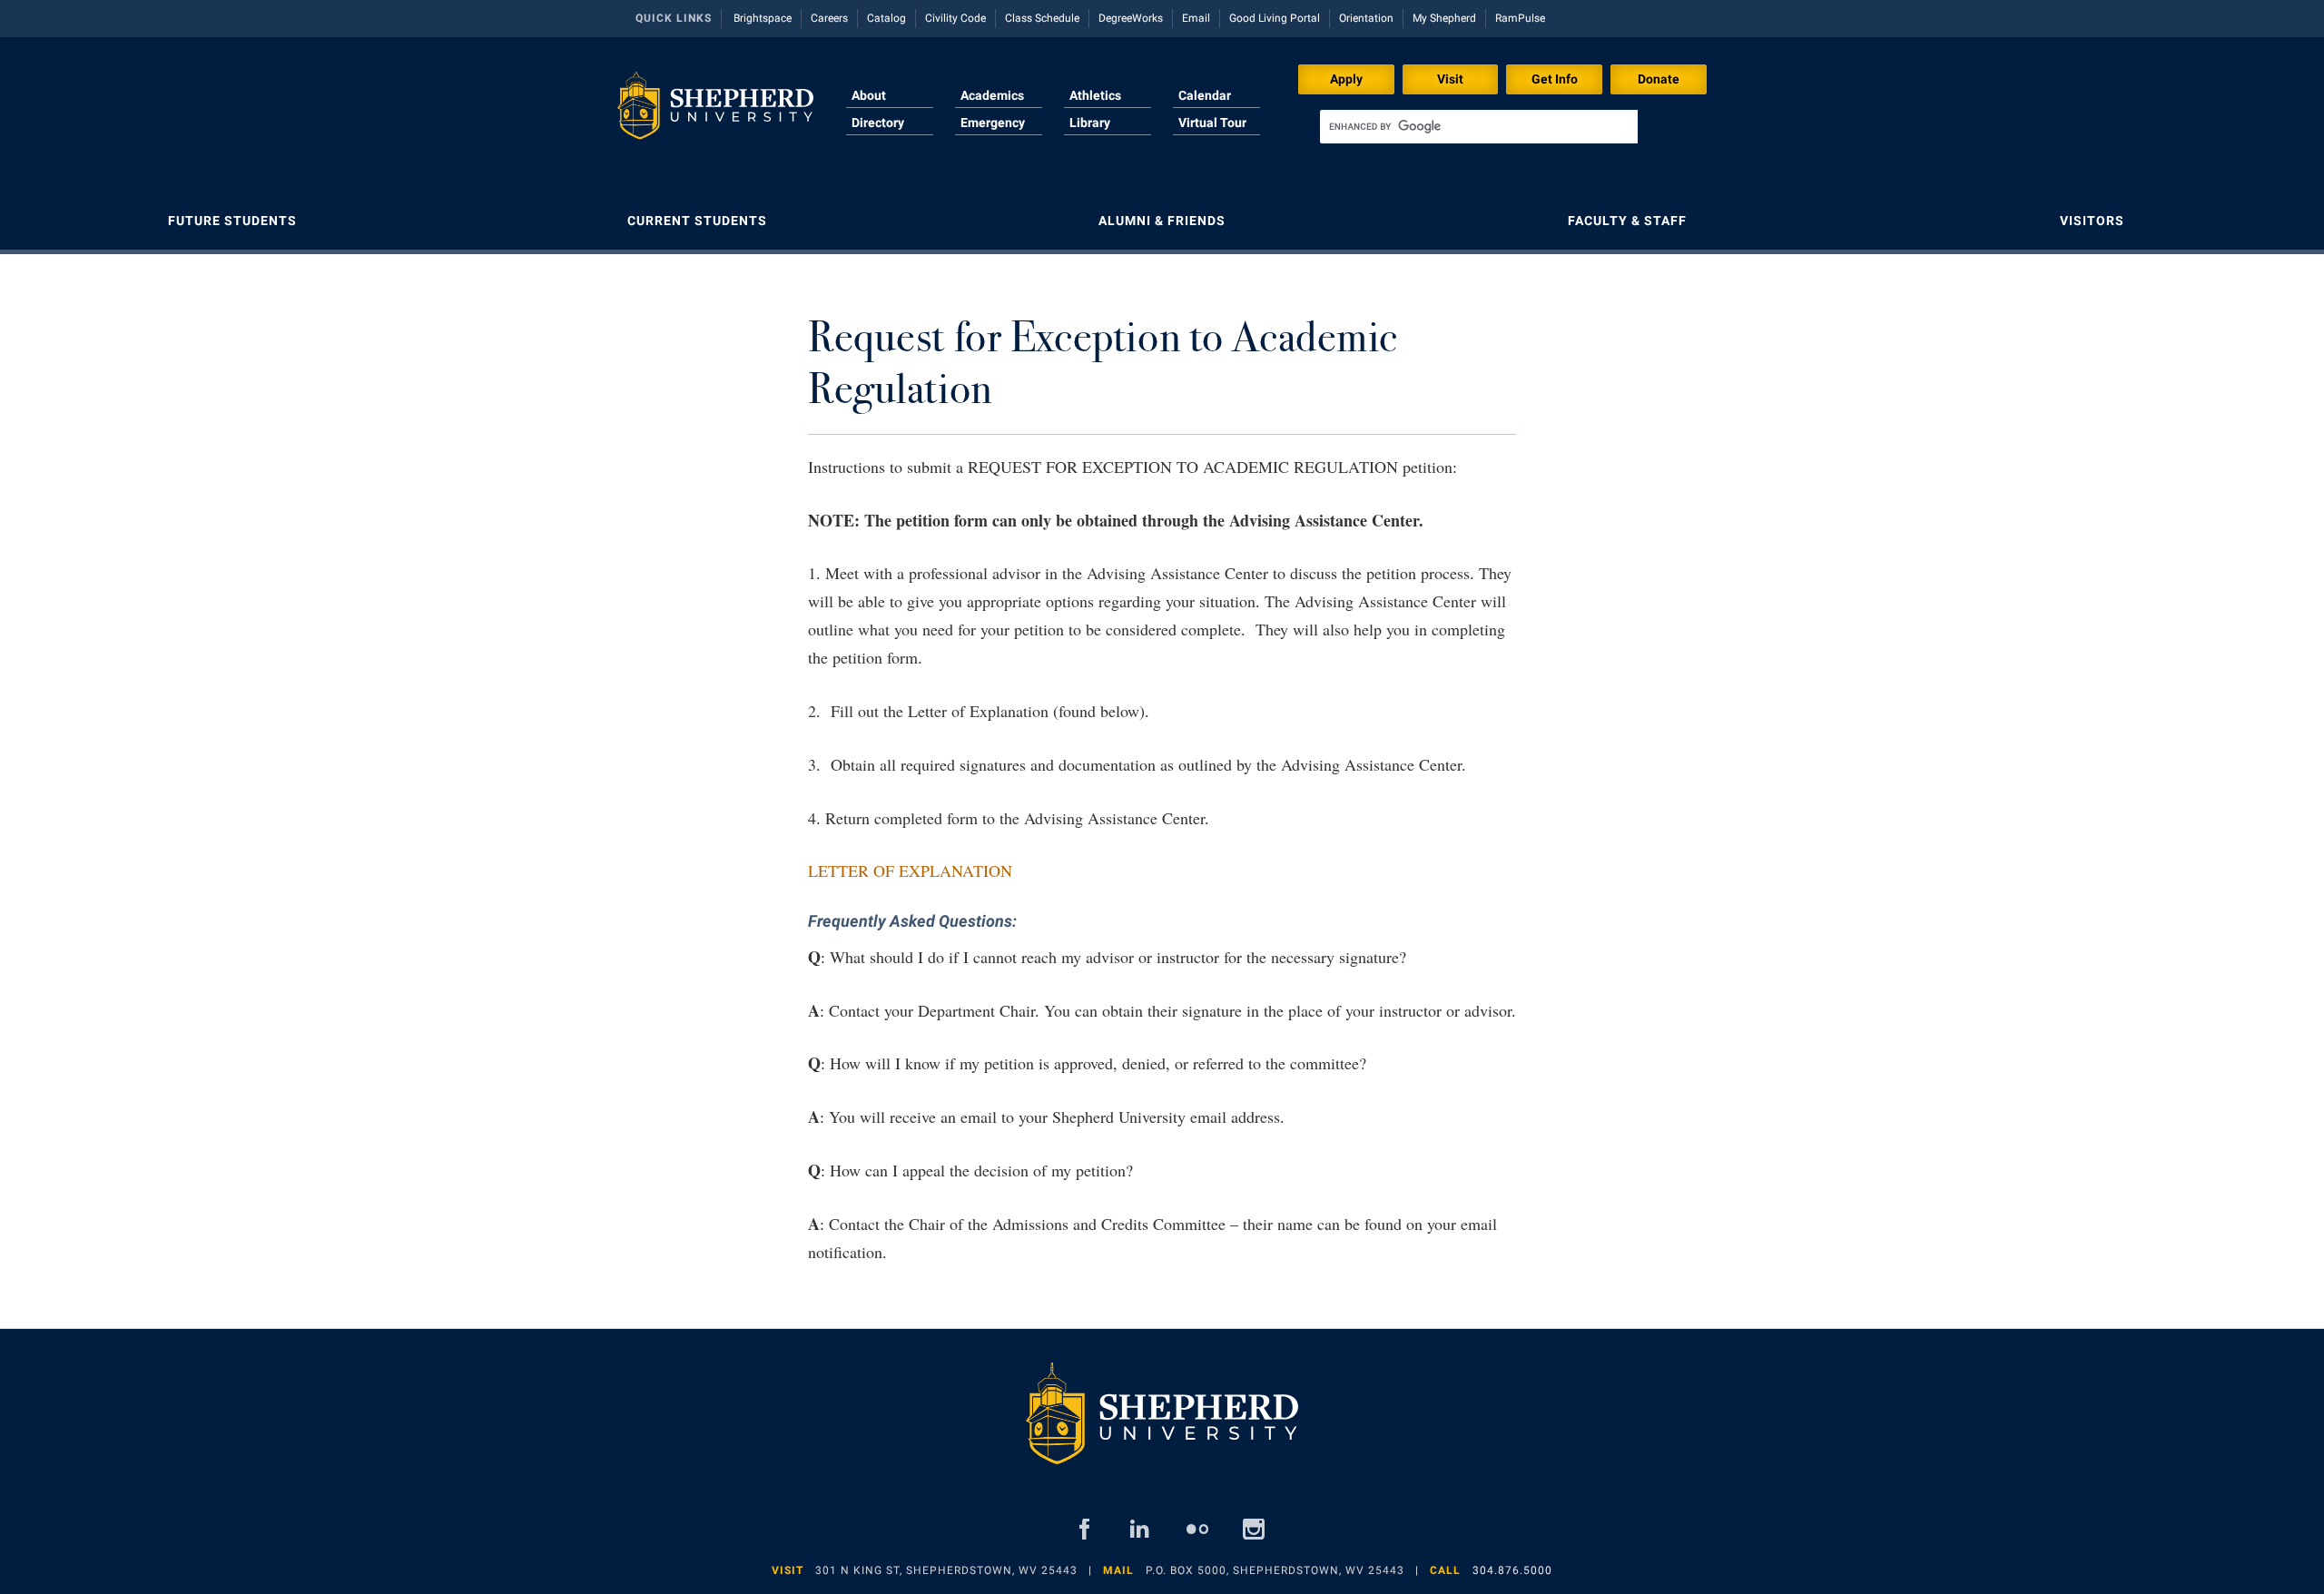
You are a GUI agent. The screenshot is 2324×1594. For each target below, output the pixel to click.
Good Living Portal (1275, 18)
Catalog (886, 18)
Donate (1659, 79)
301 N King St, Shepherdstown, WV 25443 (946, 1570)
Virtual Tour (1212, 123)
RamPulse (1520, 18)
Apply (1346, 79)
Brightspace (763, 18)
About (869, 95)
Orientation (1366, 18)
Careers (829, 18)
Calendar (1205, 95)
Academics (992, 95)
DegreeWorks (1131, 18)
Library (1090, 123)
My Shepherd (1444, 18)
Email (1196, 18)
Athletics (1095, 95)
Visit (1450, 79)
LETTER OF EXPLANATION (910, 871)
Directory (878, 123)
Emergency (993, 123)
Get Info (1555, 79)
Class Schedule (1042, 18)
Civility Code (955, 18)
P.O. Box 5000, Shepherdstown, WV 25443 (1275, 1570)
